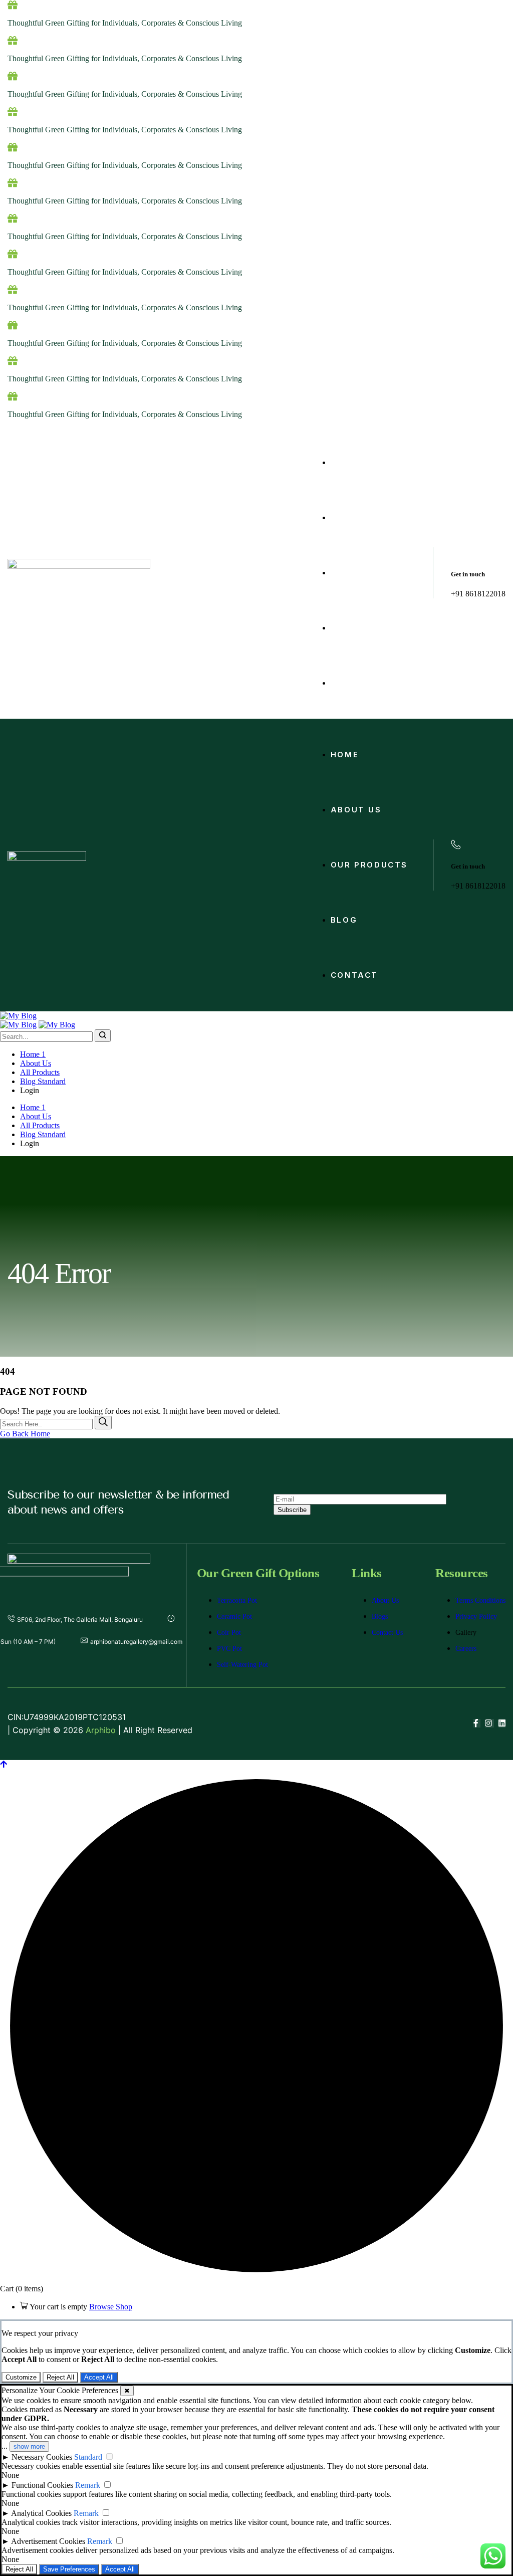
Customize (21, 2377)
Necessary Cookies (42, 2457)
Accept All (99, 2377)
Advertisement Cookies (48, 2541)
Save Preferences (69, 2569)
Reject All (60, 2377)
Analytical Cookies (41, 2513)
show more (29, 2446)
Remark (88, 2485)
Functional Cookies (42, 2485)
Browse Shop (111, 2307)
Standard (88, 2457)
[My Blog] (18, 1016)
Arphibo (101, 1730)
